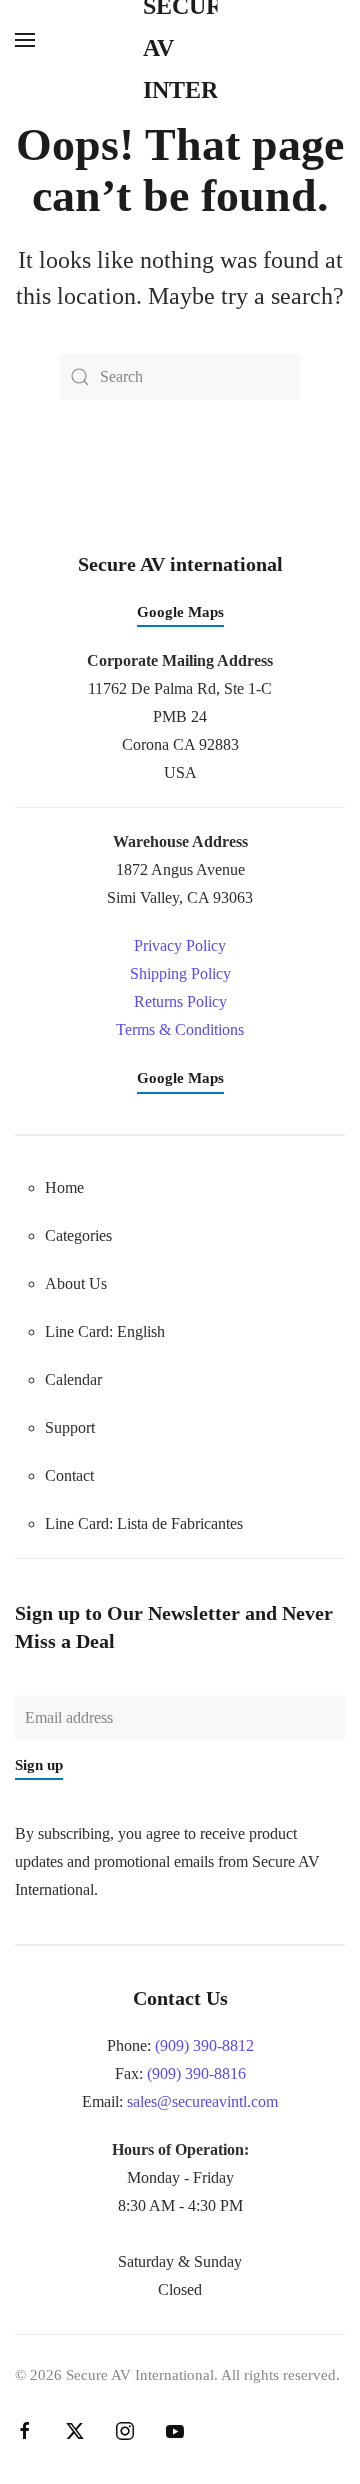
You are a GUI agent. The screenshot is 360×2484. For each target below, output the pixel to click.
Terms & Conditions (180, 1029)
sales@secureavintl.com (202, 2101)
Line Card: (144, 1523)
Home (64, 1187)
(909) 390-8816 (196, 2073)
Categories (78, 1235)
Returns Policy (180, 1001)
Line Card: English (105, 1331)
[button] (25, 40)
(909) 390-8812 (204, 2045)
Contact (69, 1475)
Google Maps (180, 612)
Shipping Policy (180, 973)
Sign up (39, 1765)
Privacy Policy (180, 945)
